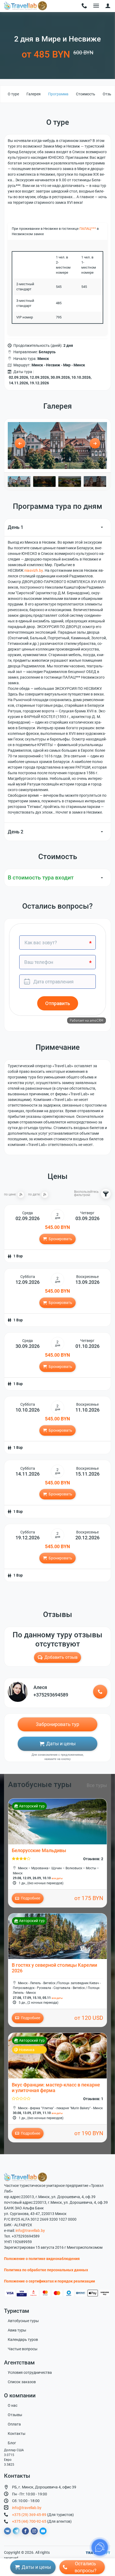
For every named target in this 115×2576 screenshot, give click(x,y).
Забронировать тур (57, 1724)
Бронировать (60, 1239)
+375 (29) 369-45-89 (29, 2515)
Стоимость (86, 94)
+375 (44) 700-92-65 (29, 2521)
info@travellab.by (30, 2231)
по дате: (34, 1195)
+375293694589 (51, 1695)
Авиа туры (17, 2330)
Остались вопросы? (86, 2567)
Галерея (34, 94)
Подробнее (30, 1898)
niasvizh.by (34, 570)
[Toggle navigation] (84, 6)
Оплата (14, 2424)
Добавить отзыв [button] (61, 1657)
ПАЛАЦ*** (88, 229)
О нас (13, 2405)
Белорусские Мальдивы (39, 1851)
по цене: (10, 1195)
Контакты (17, 2434)
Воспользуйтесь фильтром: (86, 1194)
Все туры (97, 1785)
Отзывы (15, 2415)
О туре (13, 94)
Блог (12, 2443)
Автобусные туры (23, 2321)
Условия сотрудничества (30, 2372)
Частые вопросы (23, 2349)
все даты (57, 1878)
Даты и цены (61, 1744)
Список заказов (22, 2382)
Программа (58, 94)
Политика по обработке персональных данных (46, 2270)
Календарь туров (23, 2340)
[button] (108, 6)
